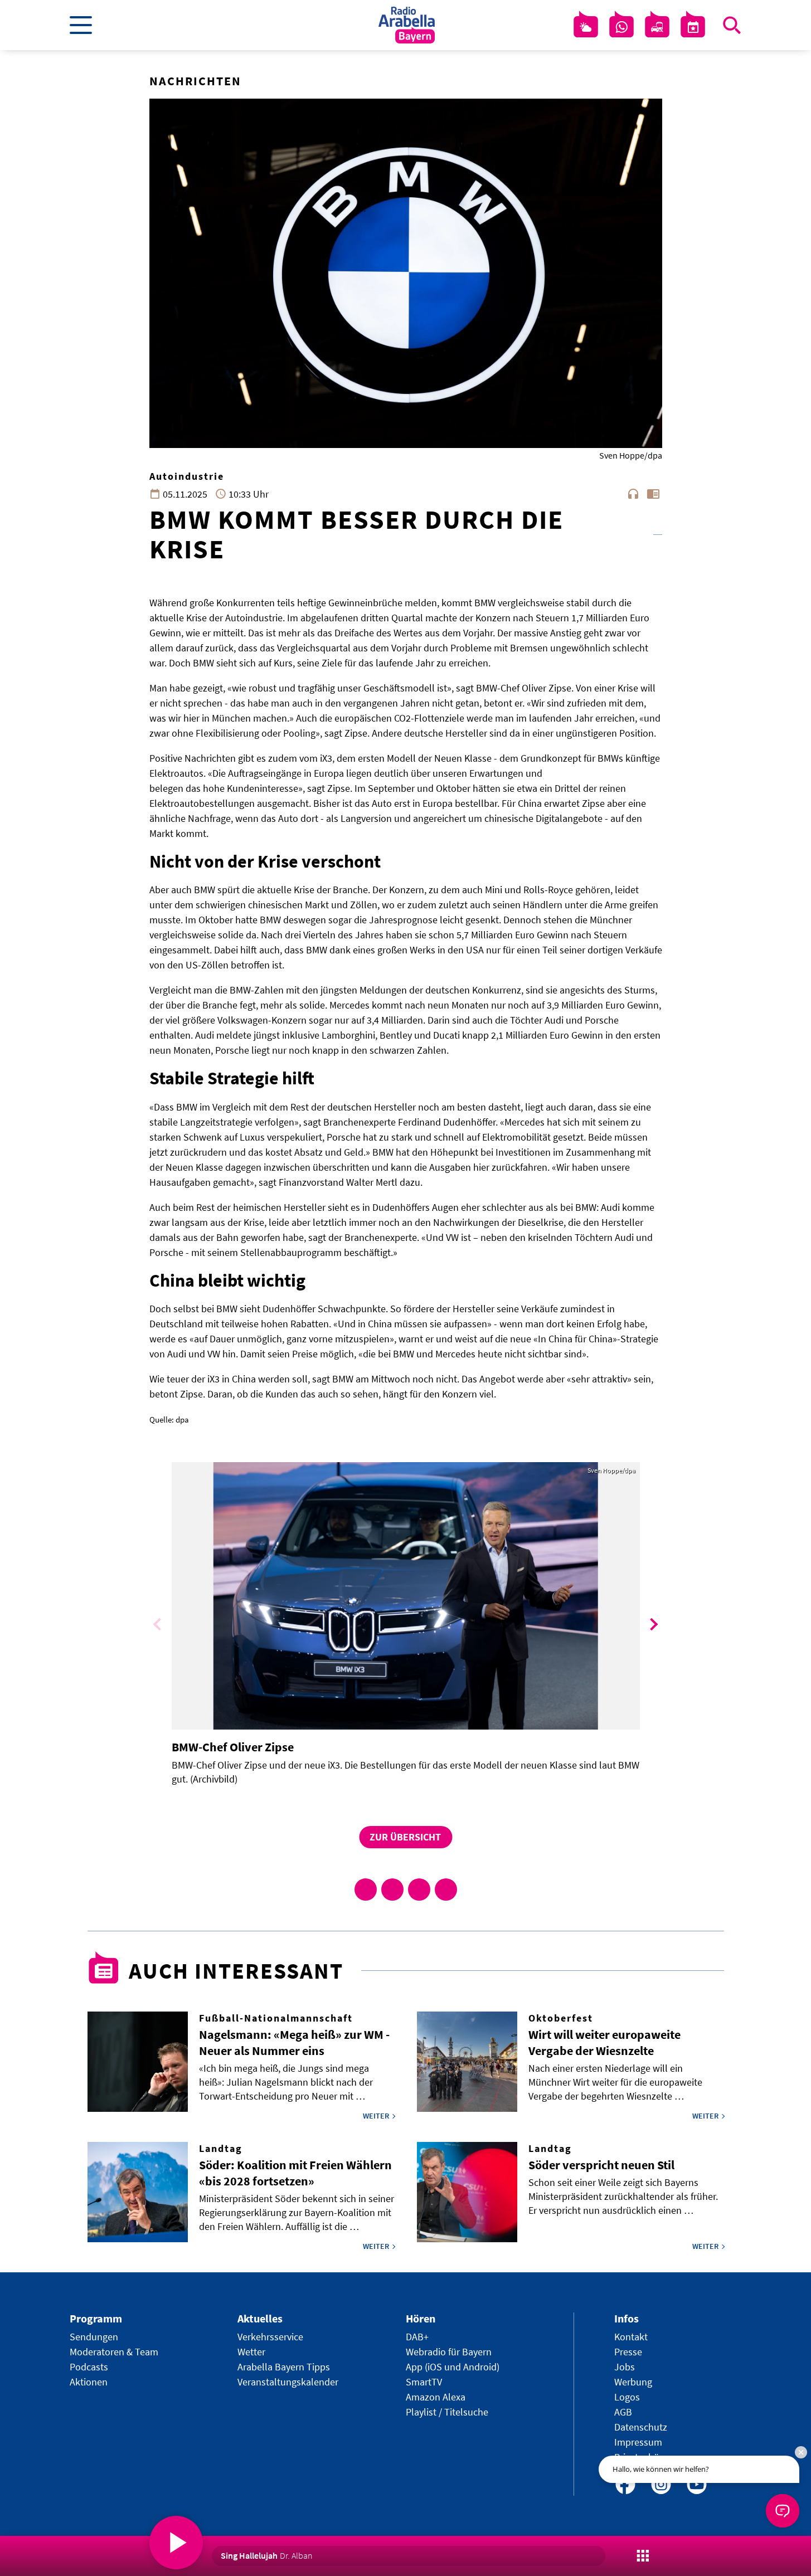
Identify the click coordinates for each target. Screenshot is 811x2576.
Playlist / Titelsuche (447, 2412)
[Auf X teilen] (392, 1890)
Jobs (625, 2367)
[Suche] (732, 25)
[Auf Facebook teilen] (366, 1890)
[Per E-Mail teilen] (446, 1890)
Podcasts (89, 2367)
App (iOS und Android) (453, 2367)
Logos (627, 2397)
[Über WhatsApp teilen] (419, 1890)
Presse (628, 2352)
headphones (633, 494)
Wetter (251, 2352)
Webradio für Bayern (449, 2352)
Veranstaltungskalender (288, 2382)
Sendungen (94, 2337)
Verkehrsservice (270, 2337)
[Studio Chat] (621, 27)
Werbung (633, 2382)
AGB (623, 2412)
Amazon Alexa (436, 2397)
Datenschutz (641, 2427)
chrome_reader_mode (653, 494)
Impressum (638, 2442)
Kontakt (631, 2337)
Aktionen (89, 2382)
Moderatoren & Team (114, 2352)
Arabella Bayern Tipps (284, 2367)
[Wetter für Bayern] (586, 27)
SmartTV (424, 2382)
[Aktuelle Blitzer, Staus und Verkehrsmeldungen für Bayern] (657, 27)
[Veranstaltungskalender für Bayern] (693, 27)
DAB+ (417, 2337)
